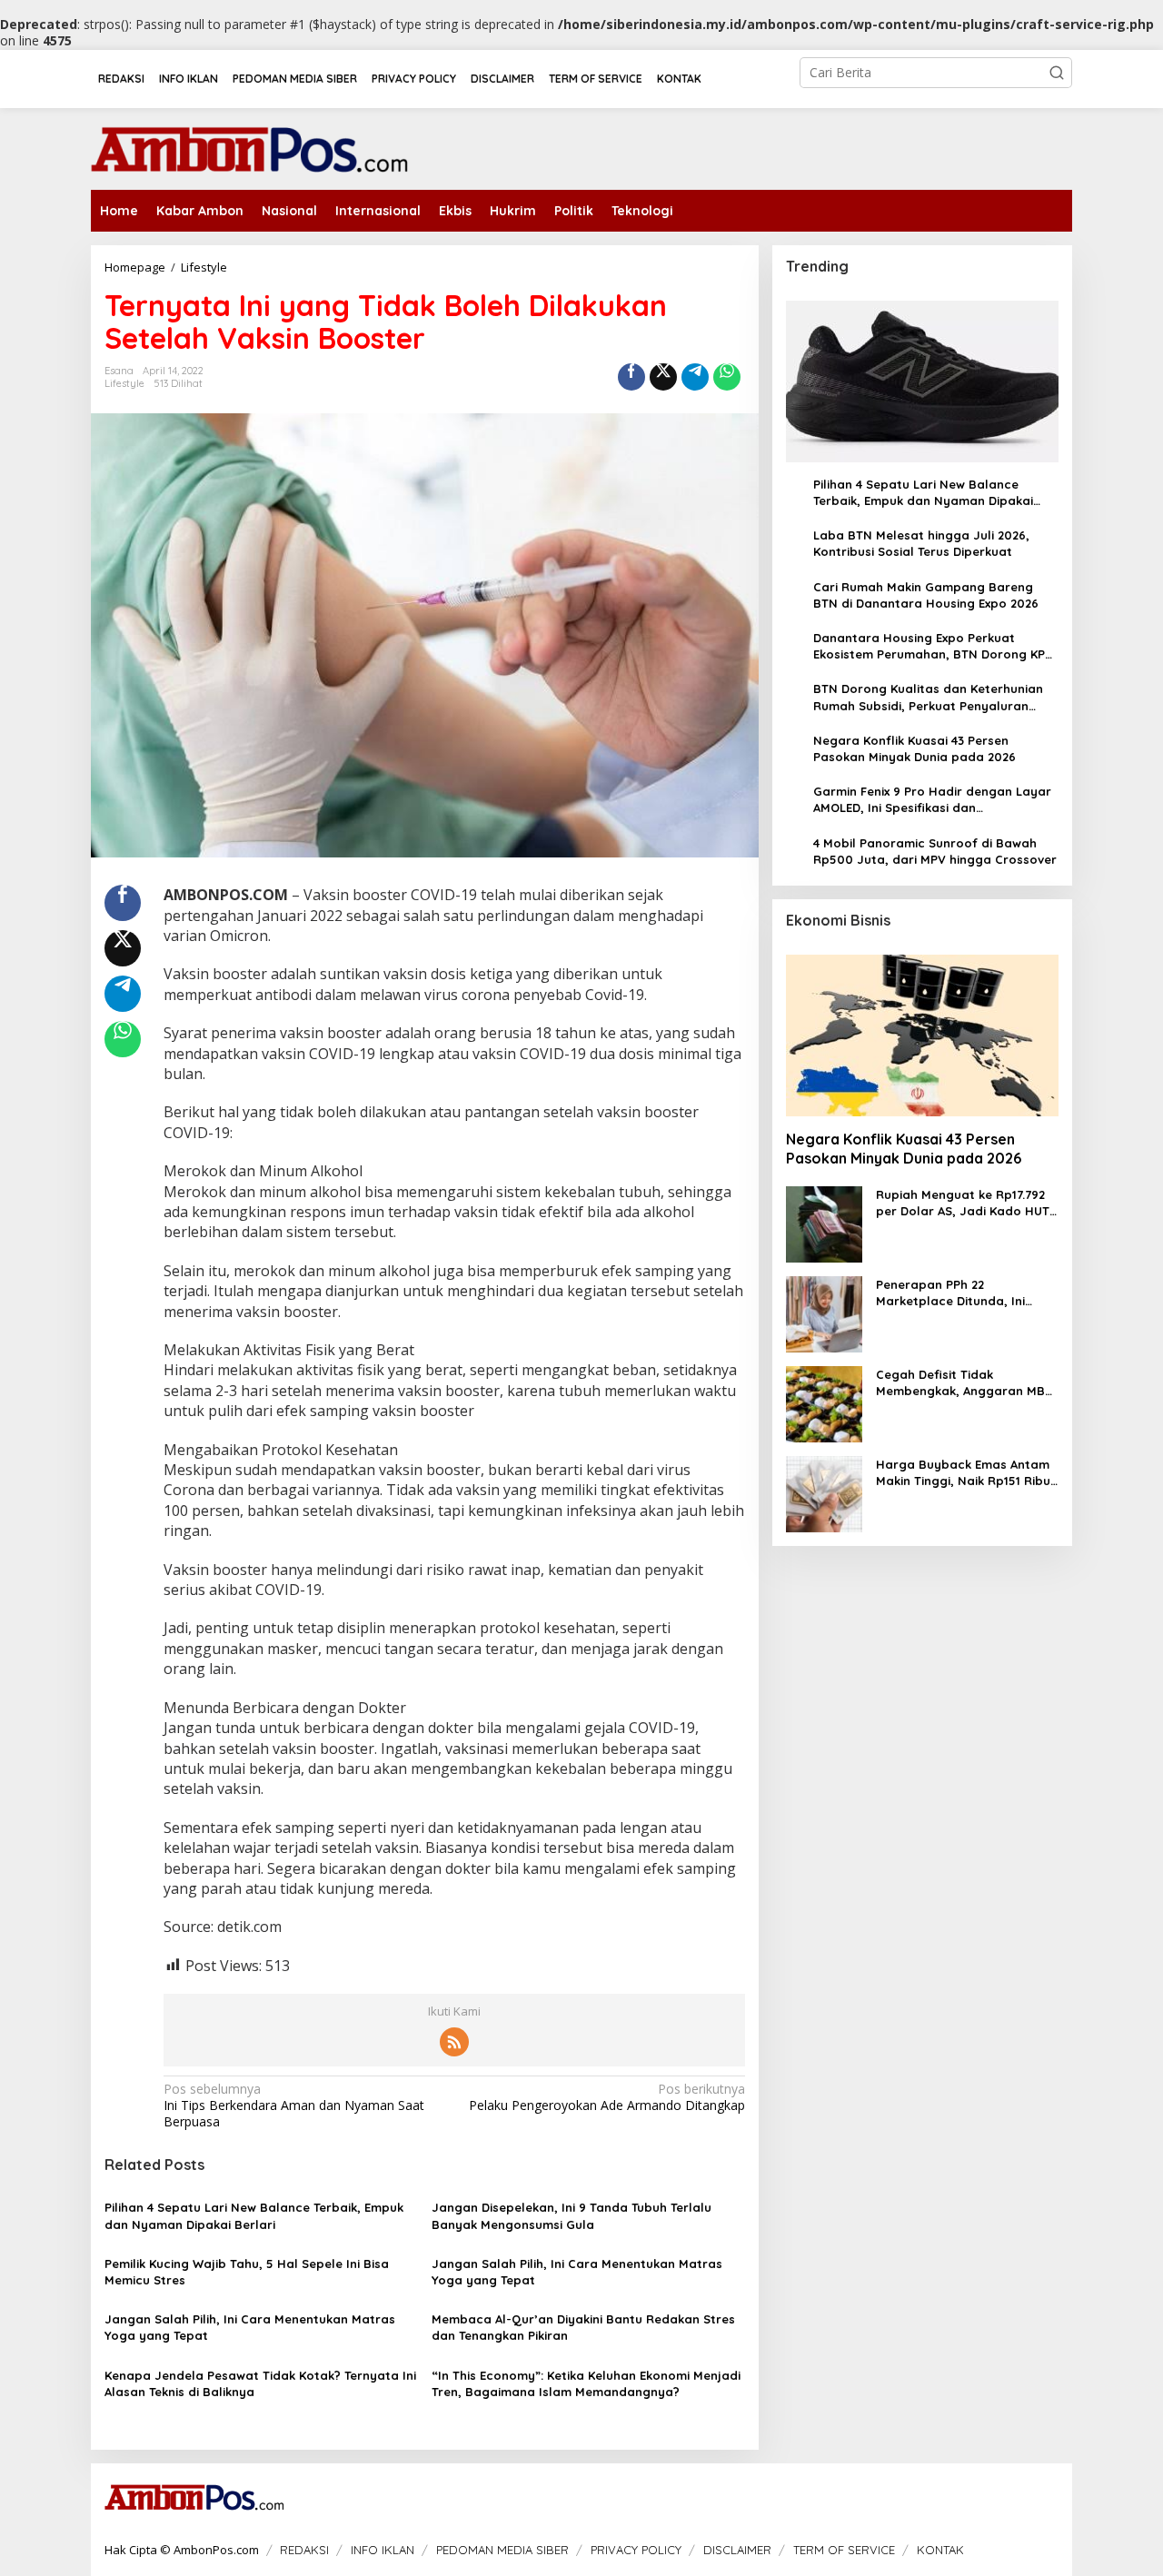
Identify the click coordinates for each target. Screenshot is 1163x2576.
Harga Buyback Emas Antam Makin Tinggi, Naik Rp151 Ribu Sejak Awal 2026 (963, 1473)
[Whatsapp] (727, 377)
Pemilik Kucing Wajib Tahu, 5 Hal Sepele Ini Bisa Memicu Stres (247, 2272)
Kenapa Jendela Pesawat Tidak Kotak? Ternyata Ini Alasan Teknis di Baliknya (260, 2383)
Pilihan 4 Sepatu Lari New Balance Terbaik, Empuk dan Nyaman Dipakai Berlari (254, 2215)
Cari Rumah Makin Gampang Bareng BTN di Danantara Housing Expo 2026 (926, 595)
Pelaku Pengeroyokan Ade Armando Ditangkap (606, 2097)
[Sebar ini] (631, 377)
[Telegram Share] (695, 377)
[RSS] (454, 2042)
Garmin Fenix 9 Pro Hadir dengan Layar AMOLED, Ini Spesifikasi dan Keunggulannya (932, 800)
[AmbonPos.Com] (250, 147)
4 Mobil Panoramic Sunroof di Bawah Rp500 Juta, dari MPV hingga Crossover (935, 851)
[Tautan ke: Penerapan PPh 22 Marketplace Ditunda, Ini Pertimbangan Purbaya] (824, 1313)
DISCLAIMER (737, 2550)
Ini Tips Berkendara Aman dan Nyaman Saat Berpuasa (294, 2105)
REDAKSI (304, 2550)
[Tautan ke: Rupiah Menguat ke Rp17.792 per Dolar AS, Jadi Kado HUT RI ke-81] (824, 1223)
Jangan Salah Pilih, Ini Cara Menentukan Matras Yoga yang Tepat (577, 2272)
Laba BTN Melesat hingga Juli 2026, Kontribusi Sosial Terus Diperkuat (921, 543)
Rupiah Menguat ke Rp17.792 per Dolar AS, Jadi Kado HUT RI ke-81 (963, 1203)
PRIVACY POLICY (636, 2550)
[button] (1057, 73)
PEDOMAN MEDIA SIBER (502, 2550)
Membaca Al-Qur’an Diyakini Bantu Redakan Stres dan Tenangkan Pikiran (583, 2327)
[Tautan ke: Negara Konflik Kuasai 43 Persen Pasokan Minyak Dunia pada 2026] (922, 1035)
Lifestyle (124, 383)
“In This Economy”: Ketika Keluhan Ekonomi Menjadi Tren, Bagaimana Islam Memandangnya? (586, 2383)
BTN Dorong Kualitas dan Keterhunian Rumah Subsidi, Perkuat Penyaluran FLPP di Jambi (928, 698)
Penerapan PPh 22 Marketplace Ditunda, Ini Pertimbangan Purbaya (950, 1293)
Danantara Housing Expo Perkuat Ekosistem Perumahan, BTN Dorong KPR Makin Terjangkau (933, 646)
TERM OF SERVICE (844, 2550)
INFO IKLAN (383, 2550)
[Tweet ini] (663, 377)
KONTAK (940, 2550)
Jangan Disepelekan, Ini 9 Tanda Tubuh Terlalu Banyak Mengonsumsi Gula (572, 2215)
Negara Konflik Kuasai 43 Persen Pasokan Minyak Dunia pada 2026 (914, 748)
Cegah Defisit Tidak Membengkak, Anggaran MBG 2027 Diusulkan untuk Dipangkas (965, 1383)
